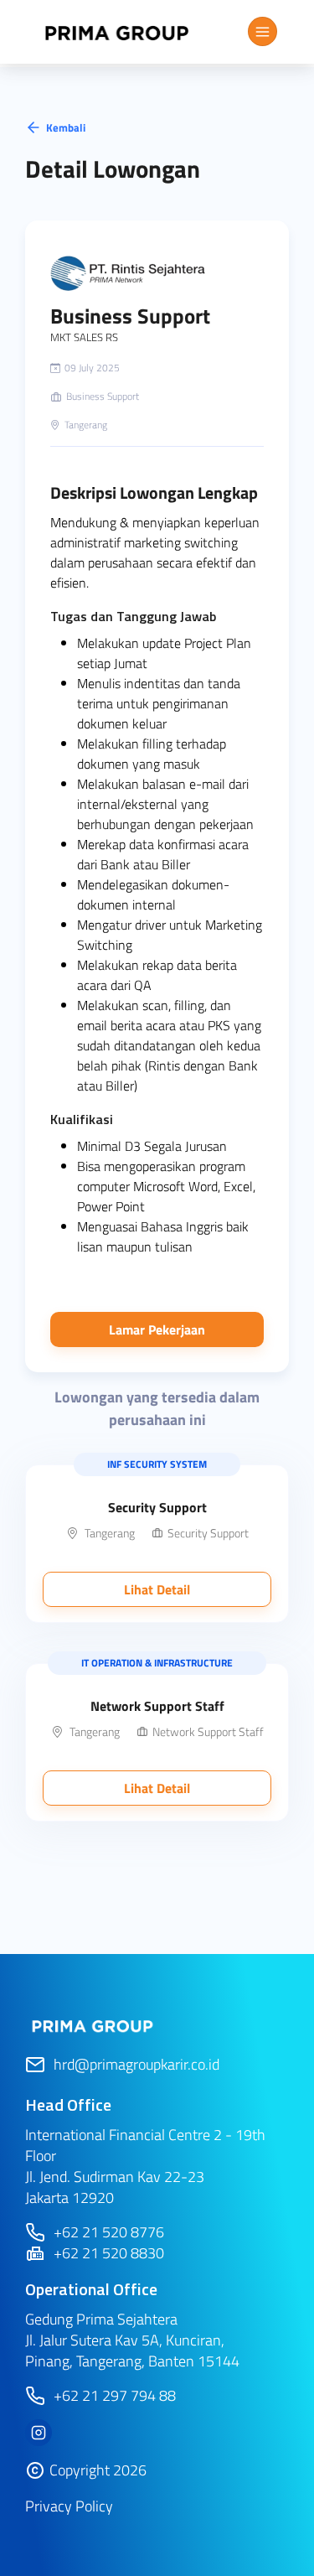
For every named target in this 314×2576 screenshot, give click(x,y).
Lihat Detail (157, 1589)
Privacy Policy (69, 2506)
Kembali (66, 127)
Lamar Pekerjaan (157, 1329)
